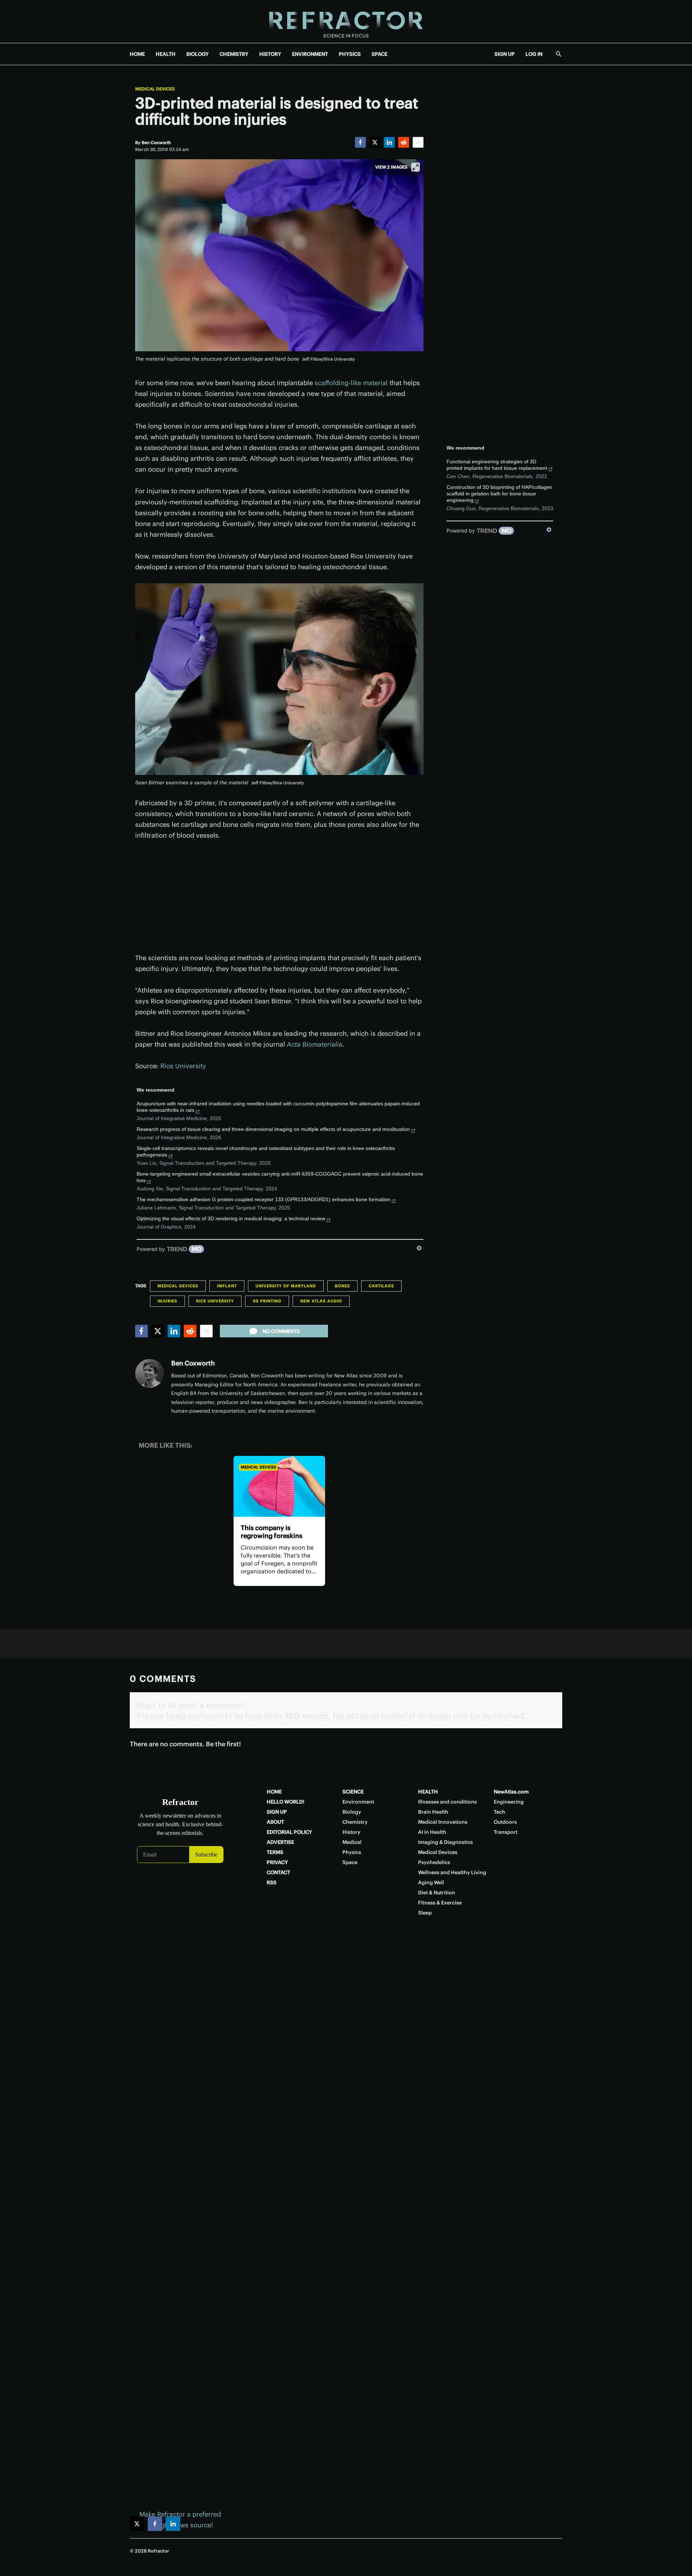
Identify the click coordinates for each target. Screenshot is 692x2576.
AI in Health (432, 1832)
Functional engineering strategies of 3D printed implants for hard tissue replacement (497, 465)
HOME (137, 54)
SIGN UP (505, 54)
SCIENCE (353, 1792)
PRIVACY (277, 1862)
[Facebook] (360, 142)
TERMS (275, 1852)
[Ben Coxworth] (150, 1373)
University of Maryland (286, 1286)
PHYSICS (350, 54)
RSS (272, 1882)
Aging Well (431, 1882)
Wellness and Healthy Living (452, 1872)
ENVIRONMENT (310, 54)
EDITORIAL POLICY (289, 1832)
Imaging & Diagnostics (445, 1842)
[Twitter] (375, 142)
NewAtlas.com (511, 1792)
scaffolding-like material (351, 383)
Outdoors (505, 1822)
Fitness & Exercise (440, 1903)
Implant (227, 1286)
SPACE (380, 54)
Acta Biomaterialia (315, 1044)
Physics (352, 1852)
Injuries (167, 1301)
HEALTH (166, 54)
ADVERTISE (280, 1842)
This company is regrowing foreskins (272, 1532)
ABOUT (275, 1822)
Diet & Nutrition (437, 1893)
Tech (500, 1812)
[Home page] (346, 21)
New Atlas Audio (321, 1301)
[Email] (418, 142)
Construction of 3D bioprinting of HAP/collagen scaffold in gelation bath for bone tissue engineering (499, 494)
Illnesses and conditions (447, 1802)
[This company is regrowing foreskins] (279, 1486)
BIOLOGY (198, 54)
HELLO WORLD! (285, 1802)
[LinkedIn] (389, 142)
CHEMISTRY (234, 54)
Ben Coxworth (193, 1363)
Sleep (425, 1913)
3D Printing (267, 1301)
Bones (342, 1286)
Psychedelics (434, 1862)
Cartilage (381, 1286)
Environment (358, 1802)
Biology (352, 1812)
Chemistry (355, 1822)
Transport (506, 1832)
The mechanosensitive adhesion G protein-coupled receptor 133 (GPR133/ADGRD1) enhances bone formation (263, 1199)
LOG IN (534, 54)
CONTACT (278, 1872)
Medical (352, 1842)
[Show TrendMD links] (419, 1248)
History (351, 1832)
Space (350, 1862)
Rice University (183, 1066)
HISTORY (270, 54)
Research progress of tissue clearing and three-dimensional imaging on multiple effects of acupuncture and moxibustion (273, 1129)
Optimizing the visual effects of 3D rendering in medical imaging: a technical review (231, 1218)
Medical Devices (155, 89)
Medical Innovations (443, 1822)
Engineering (509, 1802)
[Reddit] (404, 142)
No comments (281, 1331)
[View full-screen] (416, 167)
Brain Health (433, 1812)
